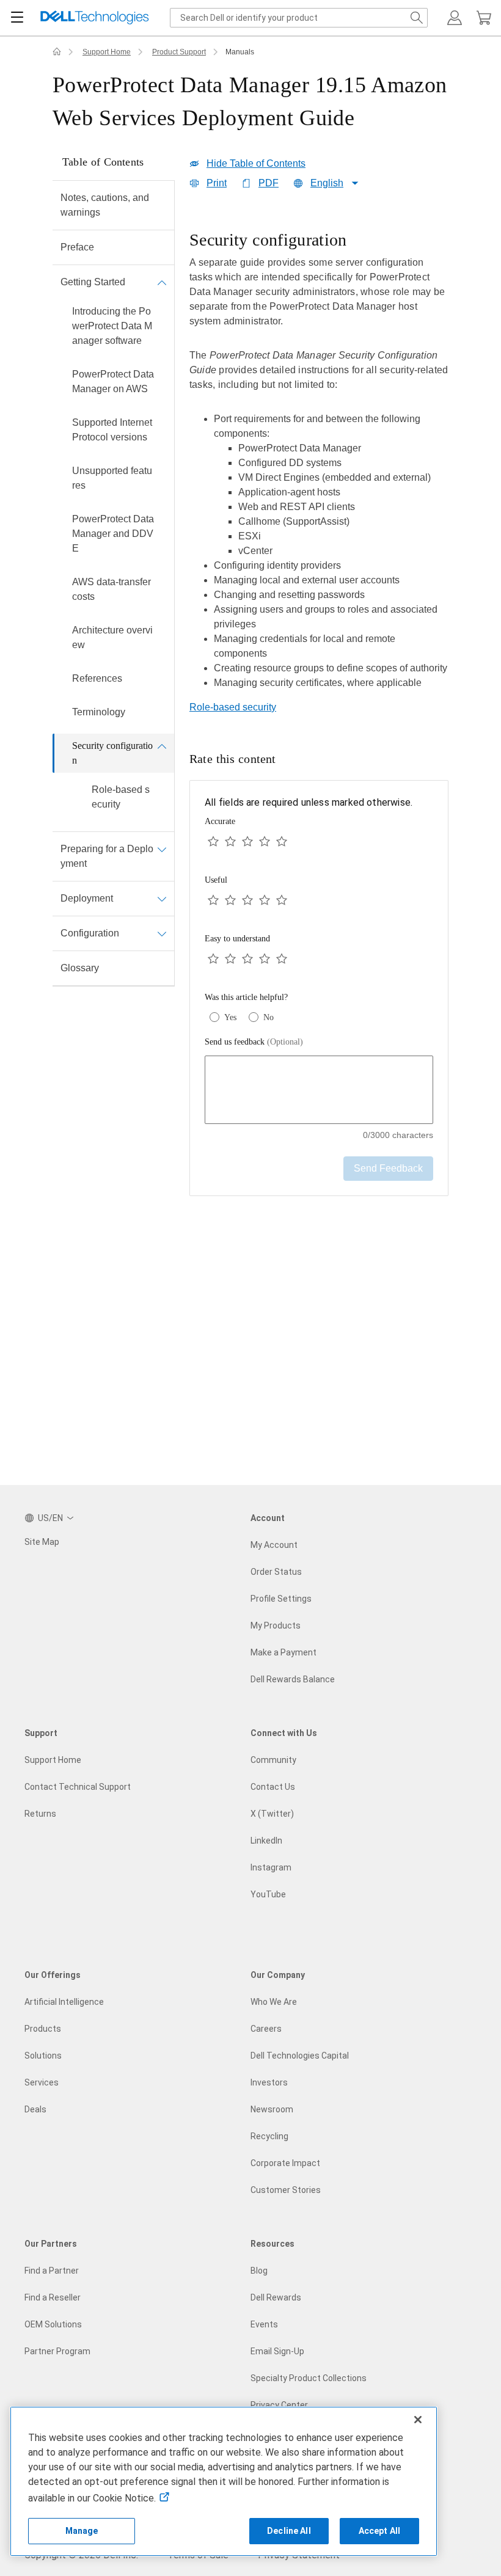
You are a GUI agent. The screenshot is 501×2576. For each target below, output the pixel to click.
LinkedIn (266, 1841)
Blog (259, 2271)
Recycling (269, 2136)
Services (42, 2082)
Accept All (379, 2531)
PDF (269, 183)
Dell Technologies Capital (300, 2056)
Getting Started (93, 282)
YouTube (268, 1894)
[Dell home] (57, 52)
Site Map (42, 1542)
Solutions (43, 2056)
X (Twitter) (272, 1814)
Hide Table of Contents (256, 163)
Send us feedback (254, 1042)
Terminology (99, 712)
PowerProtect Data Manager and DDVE (113, 534)
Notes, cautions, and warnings (105, 205)
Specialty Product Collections (309, 2378)
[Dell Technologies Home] (95, 18)
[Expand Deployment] (162, 899)
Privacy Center (279, 2405)
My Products (276, 1626)
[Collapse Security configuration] (162, 746)
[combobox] (299, 18)
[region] (319, 464)
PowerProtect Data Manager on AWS (113, 381)
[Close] (418, 2420)
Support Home (107, 52)
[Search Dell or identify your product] (417, 18)
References (97, 678)
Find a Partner (52, 2271)
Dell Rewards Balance (293, 1679)
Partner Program (57, 2351)
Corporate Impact (285, 2163)
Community (273, 1760)
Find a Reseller (53, 2297)
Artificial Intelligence (64, 2002)
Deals (35, 2109)
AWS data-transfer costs (112, 589)
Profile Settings (281, 1599)
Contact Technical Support (78, 1787)
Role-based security (121, 797)
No (269, 1017)
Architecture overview (112, 637)
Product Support (179, 52)
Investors (269, 2082)
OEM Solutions (53, 2324)
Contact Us (273, 1787)
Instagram (271, 1867)
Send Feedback (388, 1168)
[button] (455, 18)
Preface (77, 247)
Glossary (80, 968)
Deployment (87, 898)
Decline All (289, 2531)
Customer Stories (286, 2190)
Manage (82, 2531)
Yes (230, 1017)
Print (217, 183)
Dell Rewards (276, 2297)
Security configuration (112, 753)
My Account (274, 1545)
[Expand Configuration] (162, 933)
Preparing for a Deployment (107, 856)
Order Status (276, 1572)
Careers (266, 2029)
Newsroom (272, 2109)
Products (43, 2029)
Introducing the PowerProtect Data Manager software (112, 326)
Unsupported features (112, 478)
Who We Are (274, 2002)
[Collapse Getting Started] (162, 282)
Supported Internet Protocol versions (112, 430)
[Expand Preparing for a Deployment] (162, 849)
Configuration (90, 933)
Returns (40, 1814)
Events (264, 2324)
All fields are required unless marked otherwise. (309, 802)
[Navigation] (17, 18)
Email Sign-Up (277, 2351)
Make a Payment (283, 1652)
